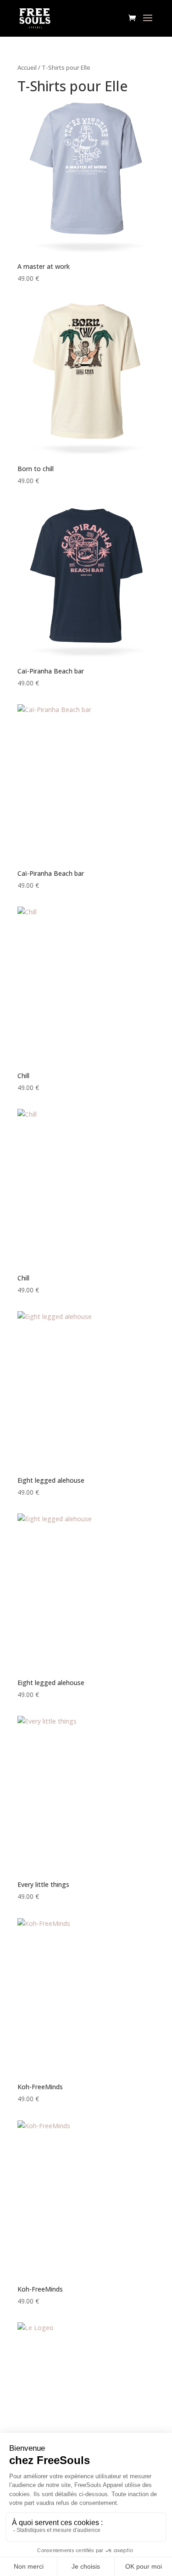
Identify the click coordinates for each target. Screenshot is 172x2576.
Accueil (27, 67)
